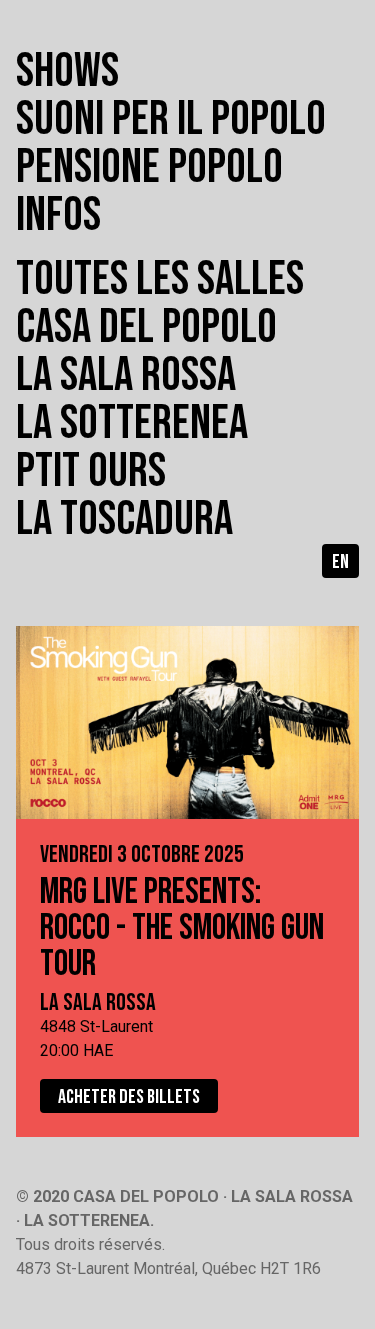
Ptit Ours (91, 471)
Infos (58, 215)
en (340, 562)
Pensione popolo (149, 167)
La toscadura (124, 519)
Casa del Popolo (146, 327)
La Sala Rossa (126, 375)
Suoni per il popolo (171, 119)
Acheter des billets (129, 1097)
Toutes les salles (160, 279)
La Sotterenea (132, 423)
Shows (67, 71)
